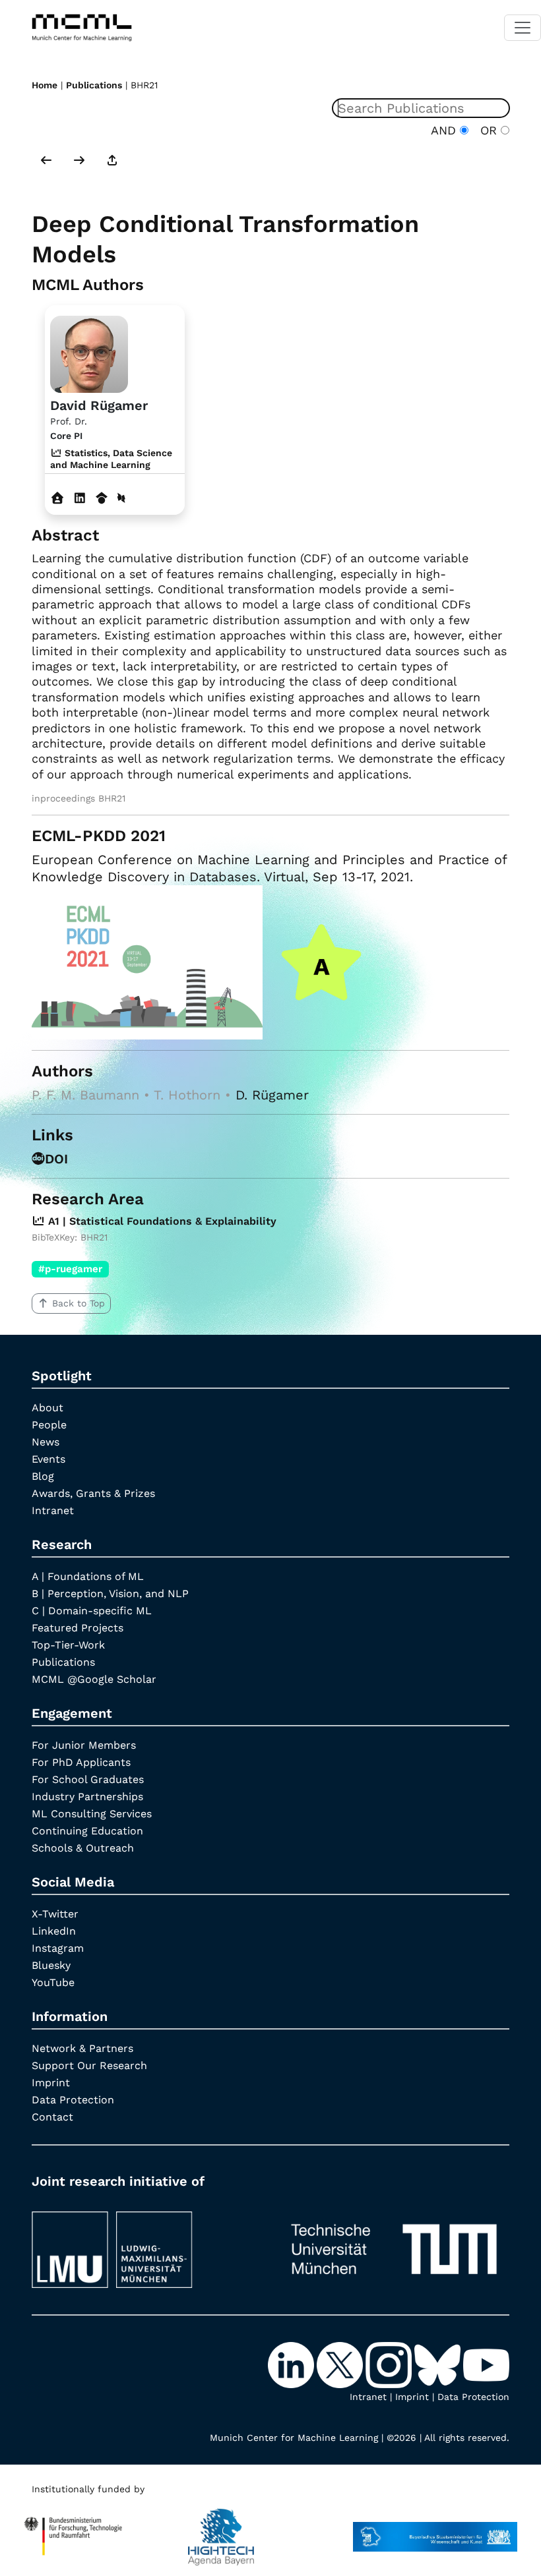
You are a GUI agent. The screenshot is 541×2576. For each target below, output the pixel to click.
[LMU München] (147, 2243)
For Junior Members (84, 1745)
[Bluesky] (439, 2364)
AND (445, 130)
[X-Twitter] (341, 2364)
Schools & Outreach (83, 1848)
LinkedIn (54, 1931)
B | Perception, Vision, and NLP (110, 1594)
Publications (94, 85)
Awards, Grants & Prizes (93, 1493)
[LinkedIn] (292, 2364)
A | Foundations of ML (88, 1576)
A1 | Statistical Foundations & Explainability (161, 1221)
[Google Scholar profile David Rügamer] (102, 498)
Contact (52, 2117)
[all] (112, 161)
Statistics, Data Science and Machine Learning (111, 459)
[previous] (46, 161)
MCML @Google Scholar (94, 1679)
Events (48, 1459)
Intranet (53, 1510)
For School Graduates (88, 1779)
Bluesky (51, 1965)
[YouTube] (486, 2364)
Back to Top (79, 1303)
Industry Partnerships (87, 1797)
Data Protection (73, 2100)
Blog (43, 1476)
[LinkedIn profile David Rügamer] (80, 498)
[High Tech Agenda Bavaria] (221, 2531)
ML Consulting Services (92, 1814)
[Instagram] (390, 2364)
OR (487, 130)
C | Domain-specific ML (92, 1611)
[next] (79, 161)
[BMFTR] (73, 2531)
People (49, 1425)
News (46, 1442)
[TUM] (394, 2243)
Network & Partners (82, 2048)
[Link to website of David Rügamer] (58, 498)
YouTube (53, 1982)
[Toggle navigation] (523, 28)
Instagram (58, 1948)
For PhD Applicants (81, 1762)
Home (45, 85)
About (48, 1408)
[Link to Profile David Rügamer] (89, 352)
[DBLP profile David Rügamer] (121, 498)
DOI (56, 1159)
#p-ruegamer (70, 1269)
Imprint (51, 2083)
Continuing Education (87, 1831)
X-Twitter (55, 1914)
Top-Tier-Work (68, 1645)
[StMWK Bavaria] (435, 2531)
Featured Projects (78, 1628)
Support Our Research (89, 2065)
